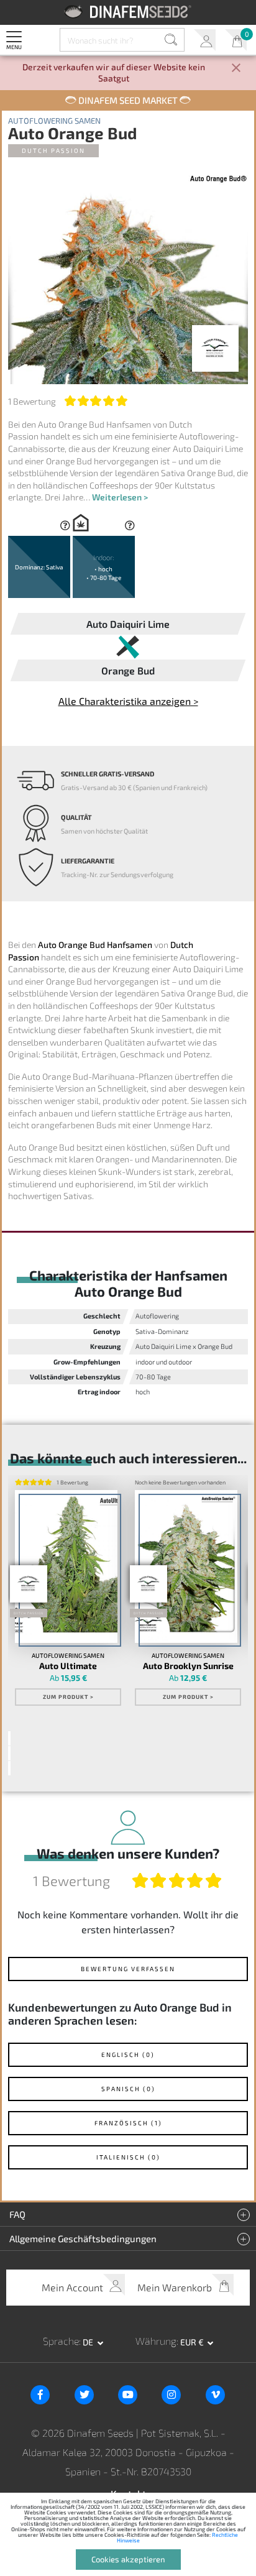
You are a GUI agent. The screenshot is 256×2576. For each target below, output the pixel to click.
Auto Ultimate (68, 1666)
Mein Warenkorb (236, 40)
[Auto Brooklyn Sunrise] (186, 1567)
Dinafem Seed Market (128, 100)
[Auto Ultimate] (66, 1567)
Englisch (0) (128, 2054)
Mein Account (205, 40)
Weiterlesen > (120, 497)
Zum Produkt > (68, 1697)
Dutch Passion (53, 150)
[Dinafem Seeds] (128, 11)
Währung (156, 2341)
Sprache (61, 2341)
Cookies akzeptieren (128, 2559)
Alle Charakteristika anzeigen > (128, 701)
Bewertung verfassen (128, 1969)
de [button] (89, 2342)
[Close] (236, 69)
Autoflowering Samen (54, 121)
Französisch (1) (128, 2123)
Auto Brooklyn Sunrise (188, 1666)
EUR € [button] (193, 2342)
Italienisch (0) (128, 2157)
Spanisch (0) (128, 2089)
